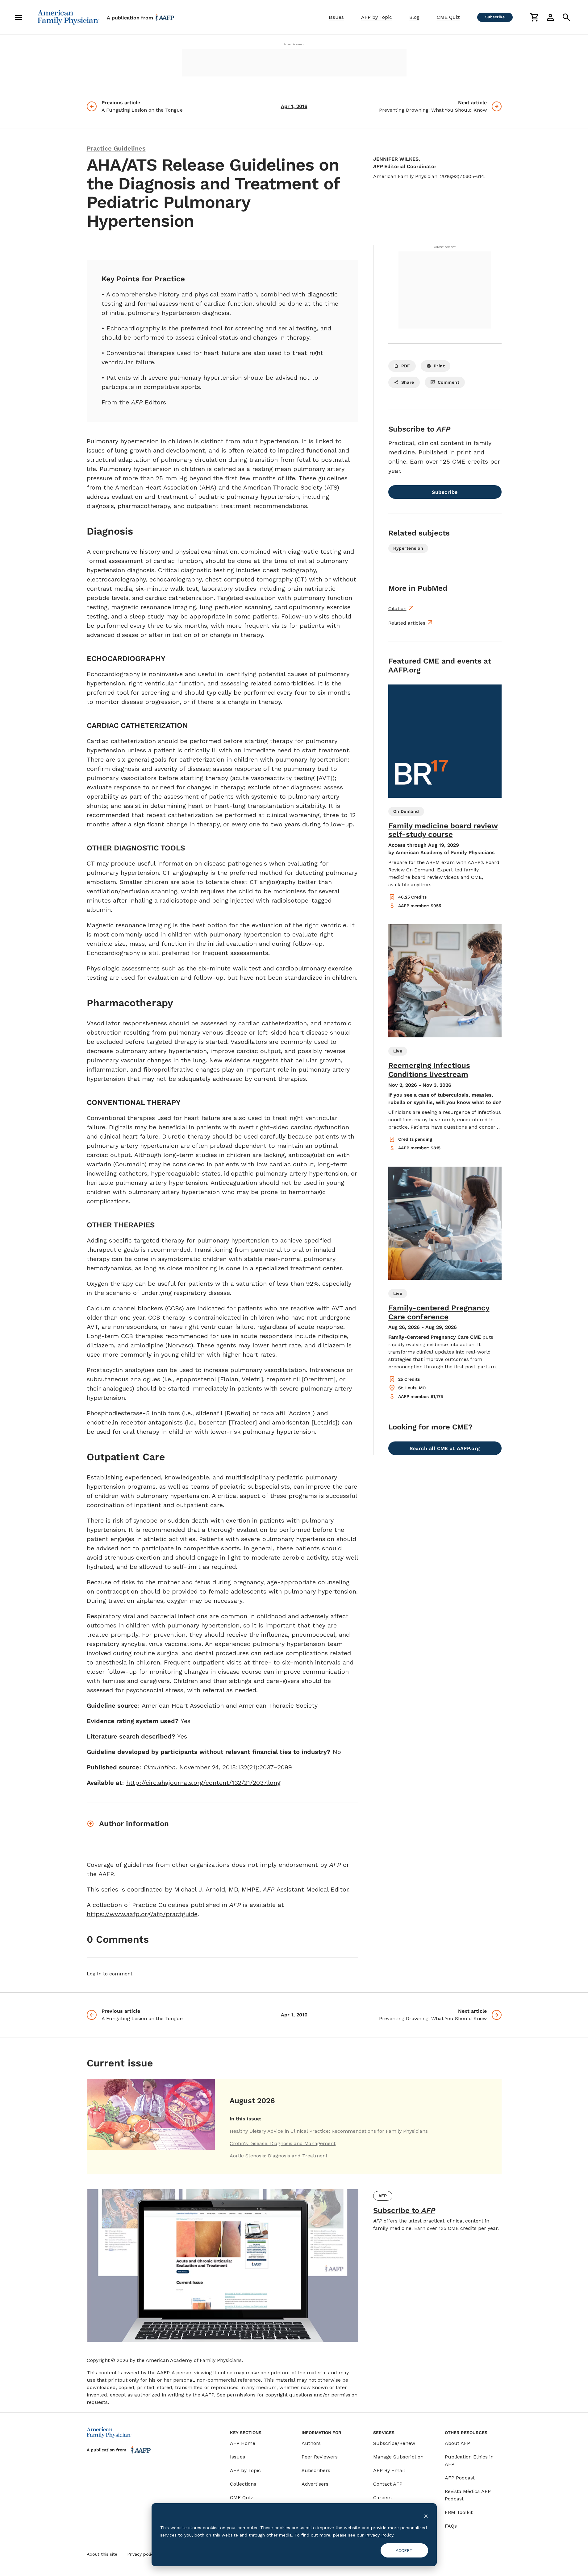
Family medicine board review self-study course (443, 830)
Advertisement (294, 44)
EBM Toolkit (459, 2512)
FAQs (451, 2526)
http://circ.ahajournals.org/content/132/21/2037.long (203, 1783)
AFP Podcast (460, 2478)
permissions (241, 2395)
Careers (382, 2497)
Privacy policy (141, 2554)
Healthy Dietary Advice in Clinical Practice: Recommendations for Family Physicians (329, 2131)
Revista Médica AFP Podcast (468, 2495)
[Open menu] (19, 17)
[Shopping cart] (534, 17)
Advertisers (315, 2484)
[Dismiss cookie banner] (426, 2516)
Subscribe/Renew (394, 2443)
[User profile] (550, 17)
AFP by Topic (377, 17)
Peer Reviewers (320, 2457)
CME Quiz (448, 17)
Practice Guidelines (116, 148)
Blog (414, 17)
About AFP (457, 2443)
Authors (311, 2443)
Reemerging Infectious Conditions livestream (429, 1070)
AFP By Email (389, 2470)
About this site (102, 2554)
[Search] (566, 17)
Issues (336, 17)
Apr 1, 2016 (294, 106)
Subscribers (316, 2470)
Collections (243, 2484)
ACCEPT (404, 2550)
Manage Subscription (398, 2457)
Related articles (407, 623)
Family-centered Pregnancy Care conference (439, 1312)
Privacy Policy (379, 2535)
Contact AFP (388, 2484)
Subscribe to (404, 2210)
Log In (94, 1974)
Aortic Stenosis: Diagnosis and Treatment (279, 2156)
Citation (397, 608)
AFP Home (243, 2443)
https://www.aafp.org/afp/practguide (142, 1914)
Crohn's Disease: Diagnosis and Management (283, 2143)
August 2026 (252, 2101)
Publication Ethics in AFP (469, 2460)
